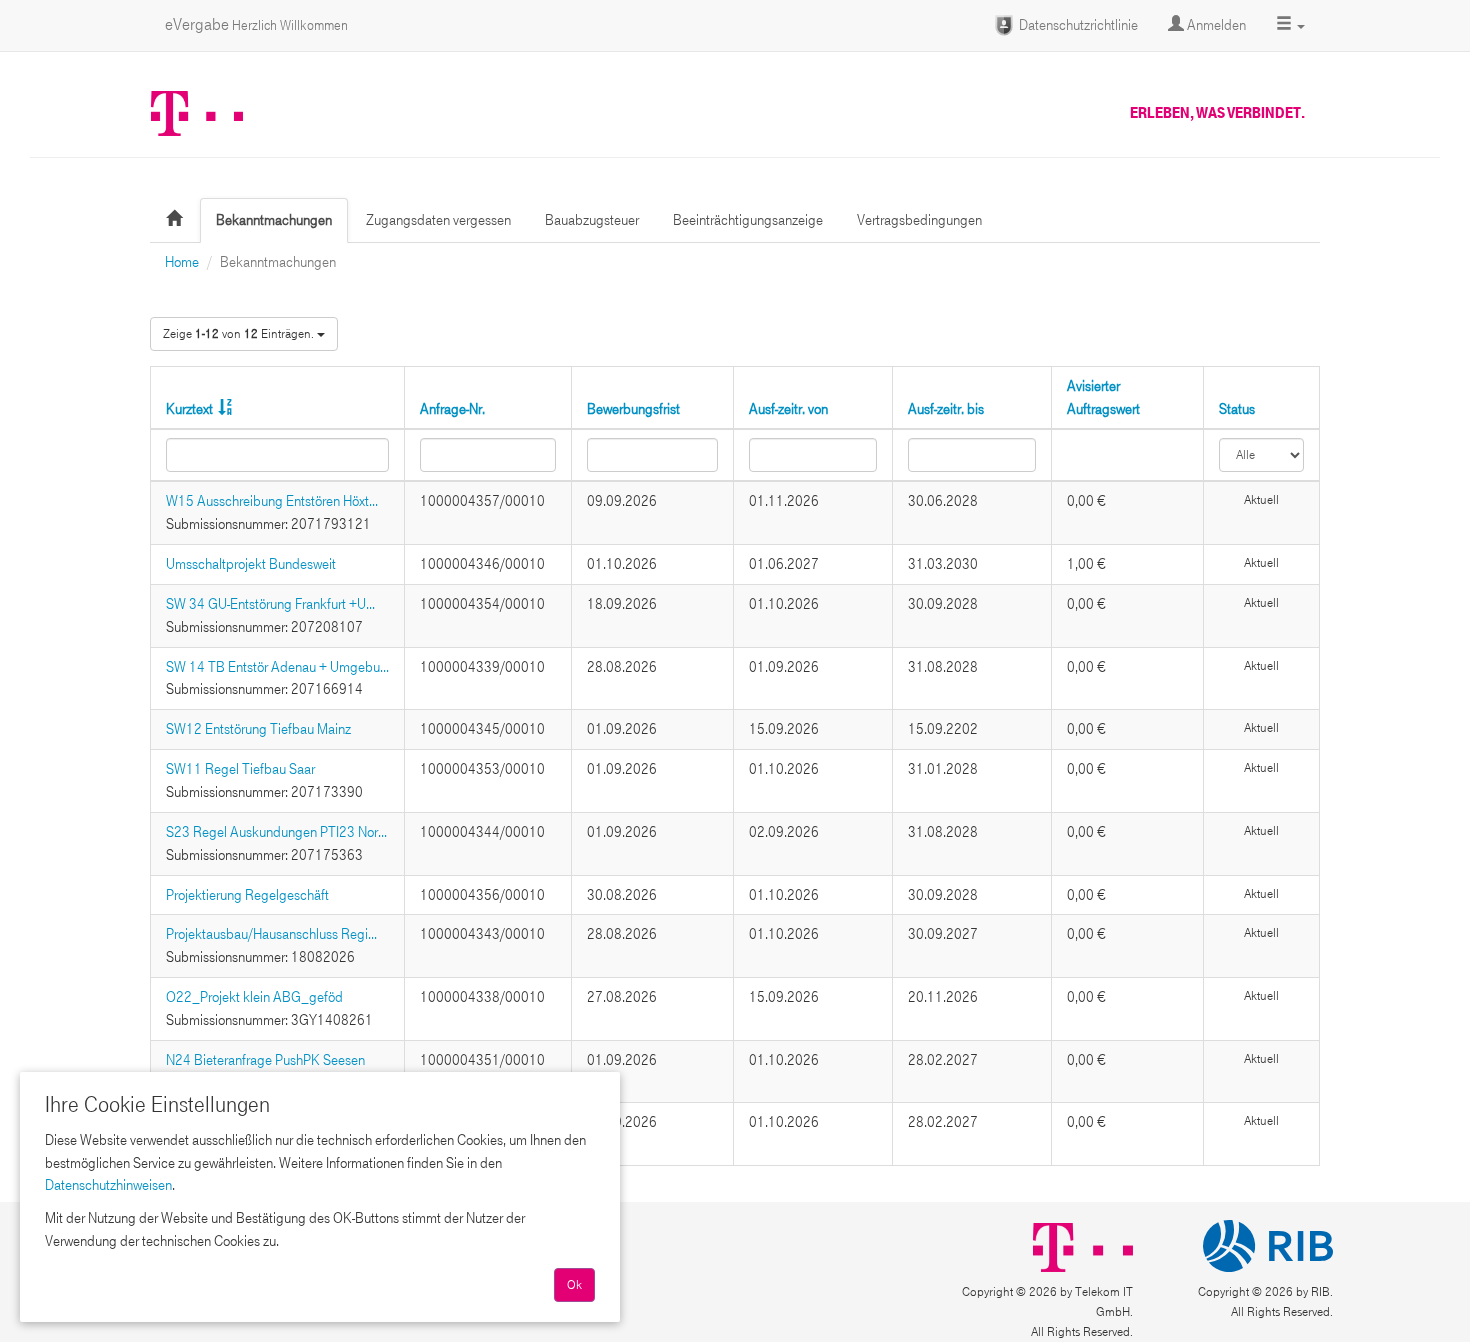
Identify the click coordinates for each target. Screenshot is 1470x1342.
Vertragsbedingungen (919, 220)
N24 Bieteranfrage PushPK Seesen (265, 1060)
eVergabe (256, 24)
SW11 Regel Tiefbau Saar (240, 769)
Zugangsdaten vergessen (438, 220)
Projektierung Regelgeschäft (247, 895)
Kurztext (189, 409)
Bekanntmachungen (274, 220)
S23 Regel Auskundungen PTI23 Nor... (276, 832)
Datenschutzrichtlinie (1077, 25)
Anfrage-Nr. (452, 409)
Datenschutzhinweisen (108, 1185)
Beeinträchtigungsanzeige (748, 220)
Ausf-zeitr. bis (946, 409)
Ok (574, 1285)
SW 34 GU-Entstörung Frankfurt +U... (270, 604)
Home (182, 262)
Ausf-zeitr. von (788, 409)
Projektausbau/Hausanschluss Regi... (271, 934)
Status (1237, 409)
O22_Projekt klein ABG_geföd (254, 997)
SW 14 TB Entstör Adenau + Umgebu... (277, 667)
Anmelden (1215, 25)
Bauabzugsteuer (592, 220)
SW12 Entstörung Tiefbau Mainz (258, 729)
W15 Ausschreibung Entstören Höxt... (272, 501)
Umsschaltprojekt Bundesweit (251, 564)
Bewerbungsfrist (633, 409)
